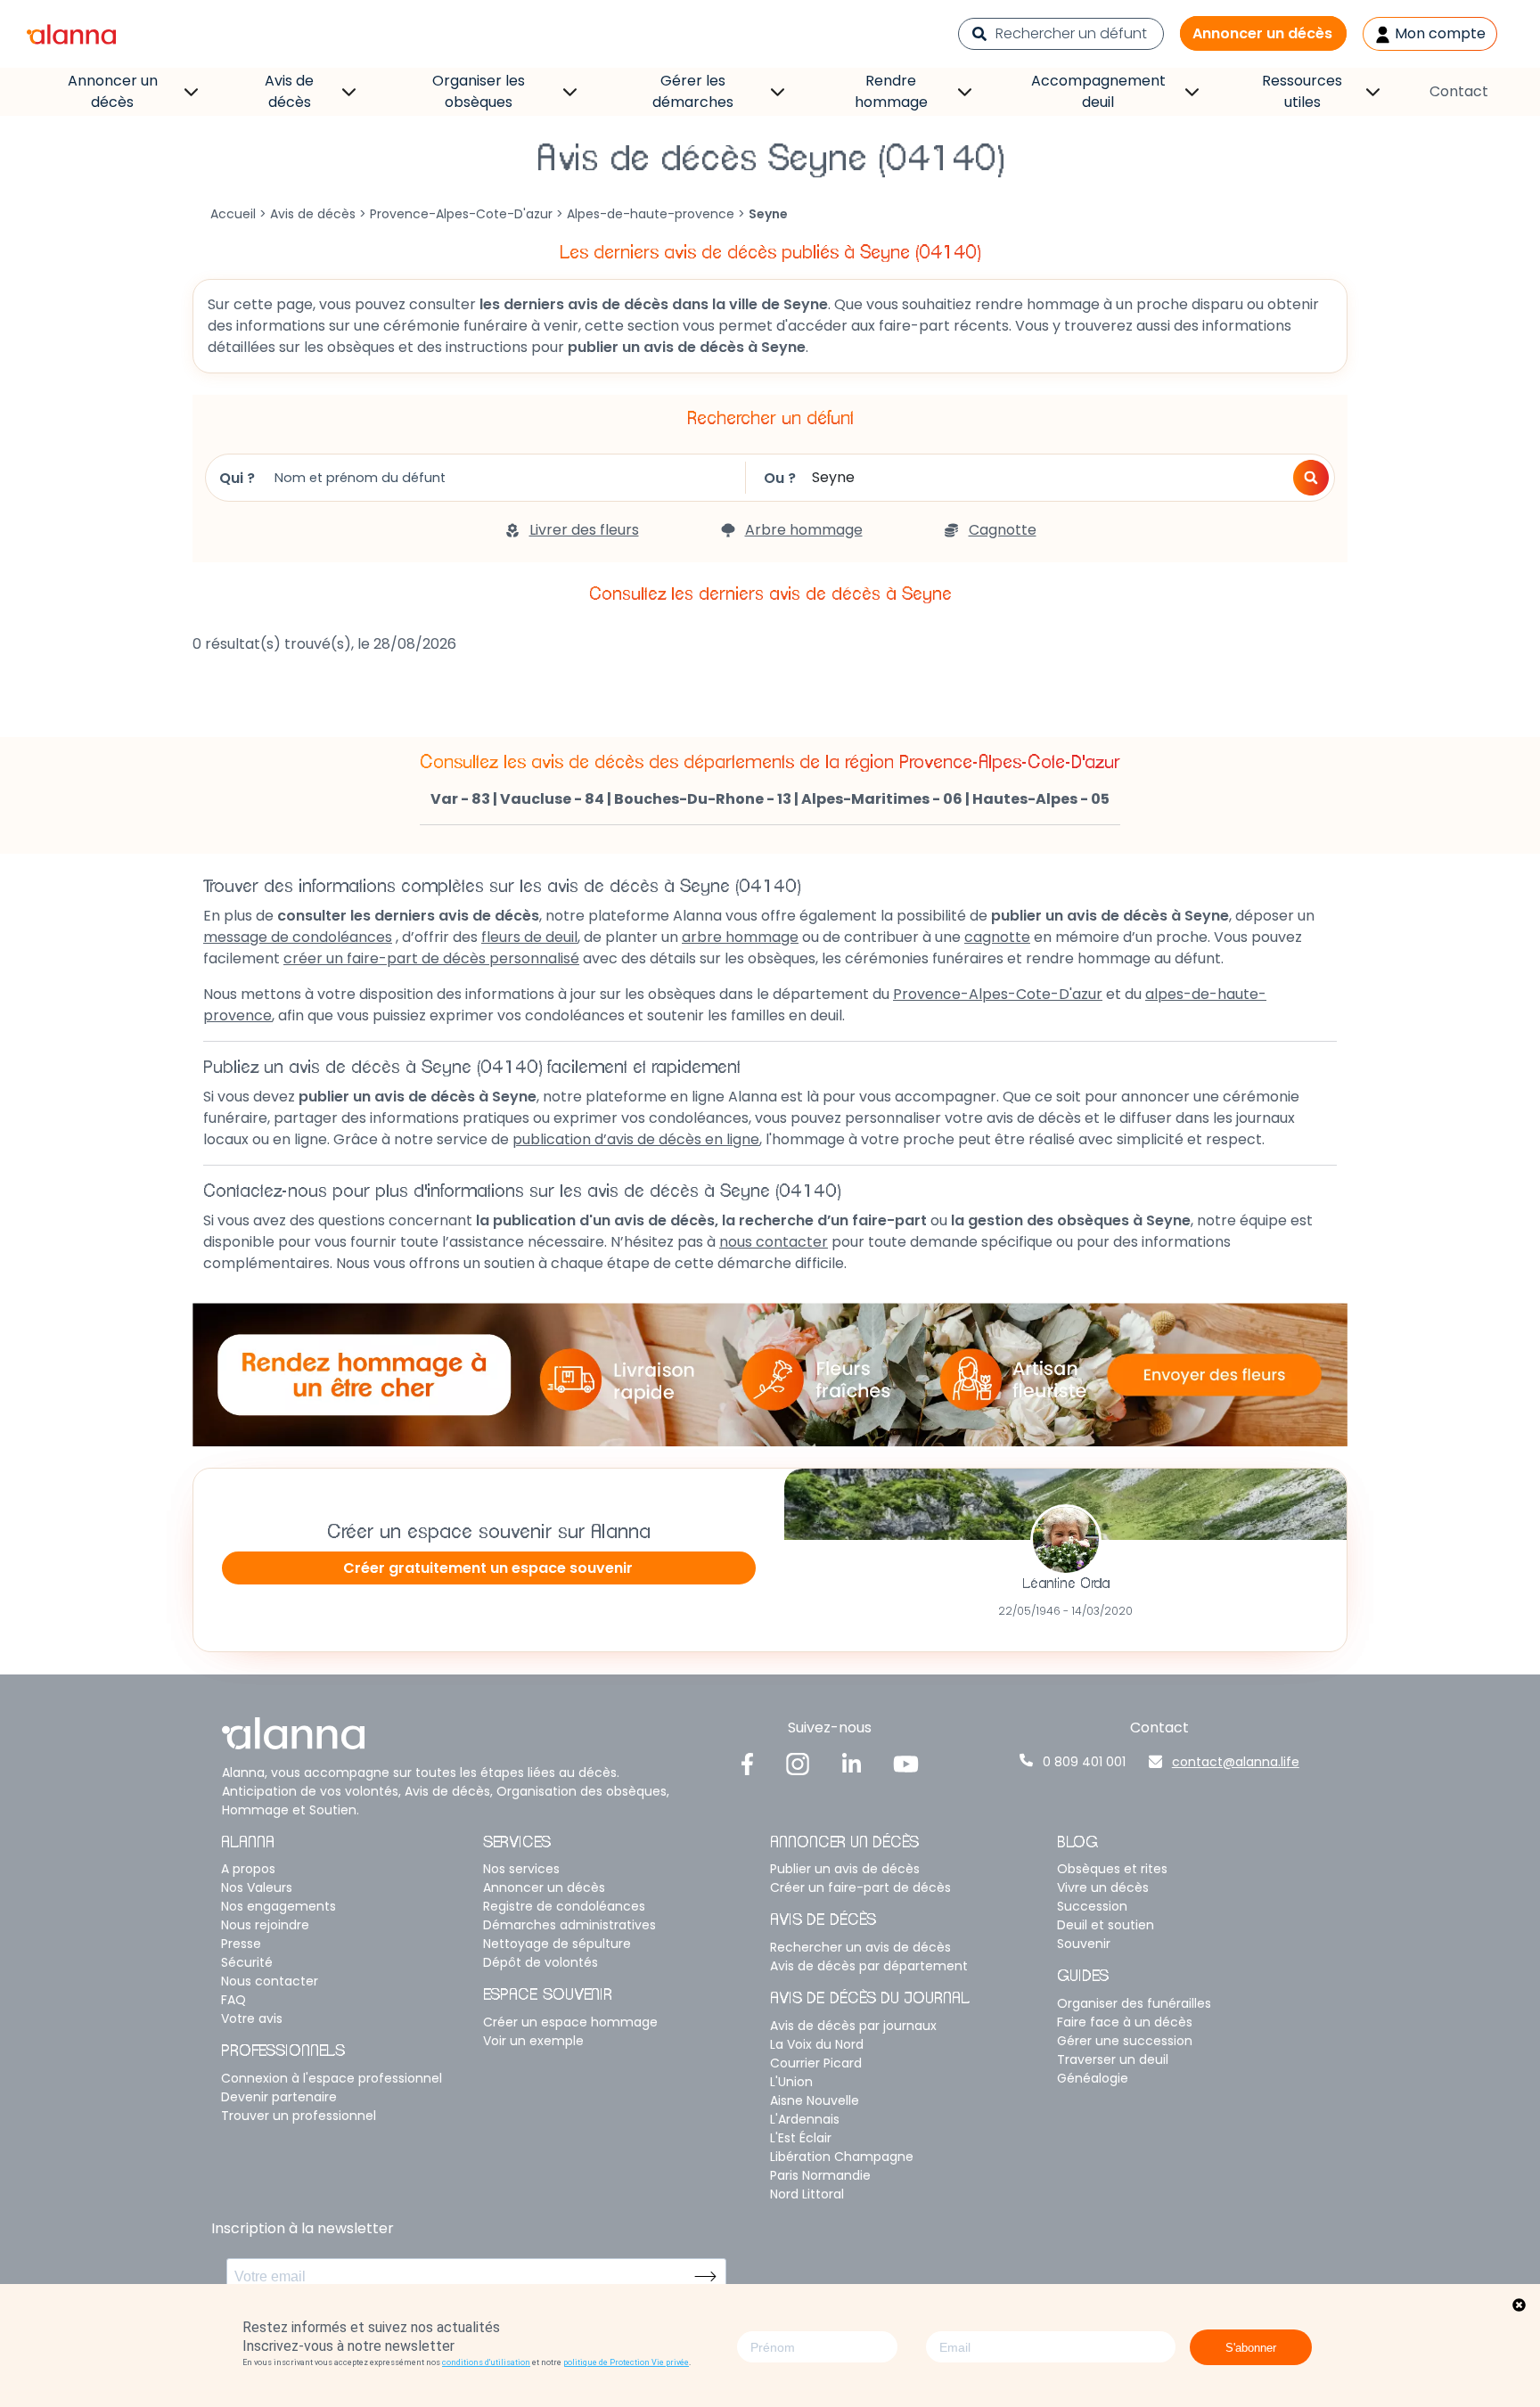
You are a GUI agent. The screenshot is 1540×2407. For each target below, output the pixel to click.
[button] (1311, 478)
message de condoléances (298, 937)
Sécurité (247, 1962)
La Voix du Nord (817, 2044)
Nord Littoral (807, 2194)
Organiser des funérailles (1134, 2003)
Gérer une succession (1125, 2041)
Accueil (233, 214)
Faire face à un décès (1125, 2022)
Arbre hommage (804, 530)
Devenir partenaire (279, 2097)
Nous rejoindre (265, 1925)
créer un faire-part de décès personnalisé (431, 958)
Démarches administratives (569, 1925)
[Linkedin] (852, 1763)
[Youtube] (905, 1763)
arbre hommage (740, 937)
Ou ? (780, 478)
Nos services (521, 1869)
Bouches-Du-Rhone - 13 (703, 799)
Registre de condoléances (564, 1906)
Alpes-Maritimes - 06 (882, 799)
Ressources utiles (1302, 91)
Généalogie (1093, 2078)
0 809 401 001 (1084, 1762)
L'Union (791, 2082)
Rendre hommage (891, 91)
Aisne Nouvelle (815, 2100)
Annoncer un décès (1262, 33)
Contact (1459, 91)
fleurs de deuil (529, 937)
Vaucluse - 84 (552, 799)
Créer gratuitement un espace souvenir (488, 1568)
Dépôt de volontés (541, 1962)
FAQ (233, 2000)
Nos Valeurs (257, 1887)
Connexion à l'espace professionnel (332, 2078)
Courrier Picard (816, 2063)
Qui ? (237, 478)
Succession (1092, 1906)
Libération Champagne (842, 2157)
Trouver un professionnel (299, 2116)
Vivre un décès (1103, 1887)
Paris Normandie (820, 2175)
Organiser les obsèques (479, 91)
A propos (248, 1869)
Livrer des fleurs (584, 530)
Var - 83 (460, 799)
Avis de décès (289, 91)
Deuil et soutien (1106, 1925)
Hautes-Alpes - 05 (1041, 799)
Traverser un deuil (1113, 2059)
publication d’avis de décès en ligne (636, 1139)
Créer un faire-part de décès (860, 1887)
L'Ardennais (805, 2119)
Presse (241, 1944)
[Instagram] (798, 1763)
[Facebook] (748, 1763)
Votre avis (252, 2018)
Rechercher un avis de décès (860, 1947)
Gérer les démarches (693, 91)
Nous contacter (270, 1981)
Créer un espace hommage (570, 2022)
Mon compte (1438, 33)
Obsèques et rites (1112, 1869)
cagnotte (997, 937)
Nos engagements (279, 1906)
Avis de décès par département (869, 1966)
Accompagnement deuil (1098, 91)
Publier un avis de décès (845, 1869)
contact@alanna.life (1236, 1762)
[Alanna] (71, 33)
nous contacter (774, 1242)
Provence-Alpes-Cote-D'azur (461, 214)
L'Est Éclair (801, 2138)
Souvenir (1084, 1944)
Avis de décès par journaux (853, 2026)
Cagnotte (1003, 530)
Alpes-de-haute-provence (651, 214)
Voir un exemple (533, 2041)
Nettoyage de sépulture (557, 1944)
